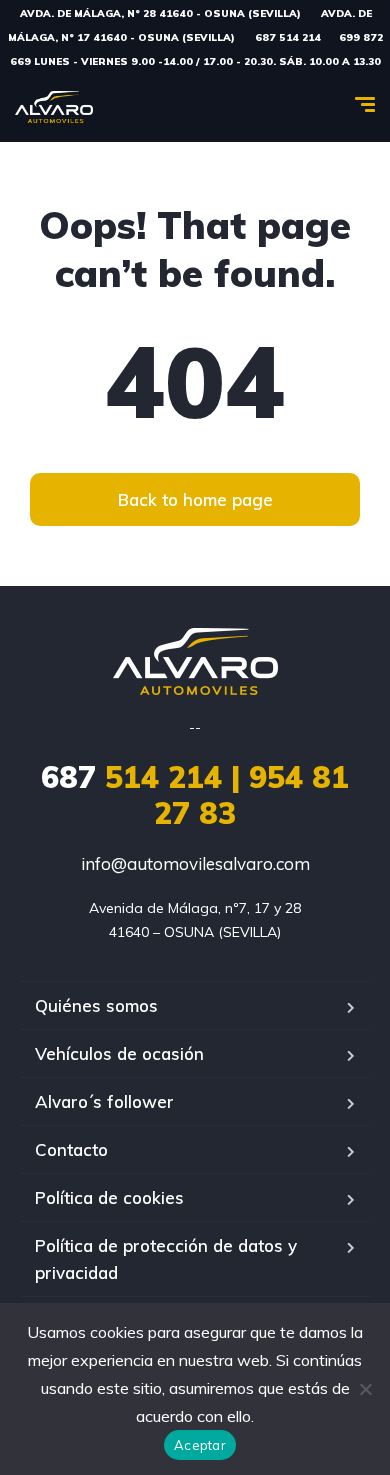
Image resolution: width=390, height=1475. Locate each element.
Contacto (71, 1149)
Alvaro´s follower (104, 1101)
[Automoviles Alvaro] (54, 107)
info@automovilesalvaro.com (195, 863)
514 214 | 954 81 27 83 (195, 795)
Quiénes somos (96, 1005)
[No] (365, 1389)
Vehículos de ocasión (119, 1053)
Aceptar (200, 1445)
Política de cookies (109, 1197)
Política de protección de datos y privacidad (166, 1259)
